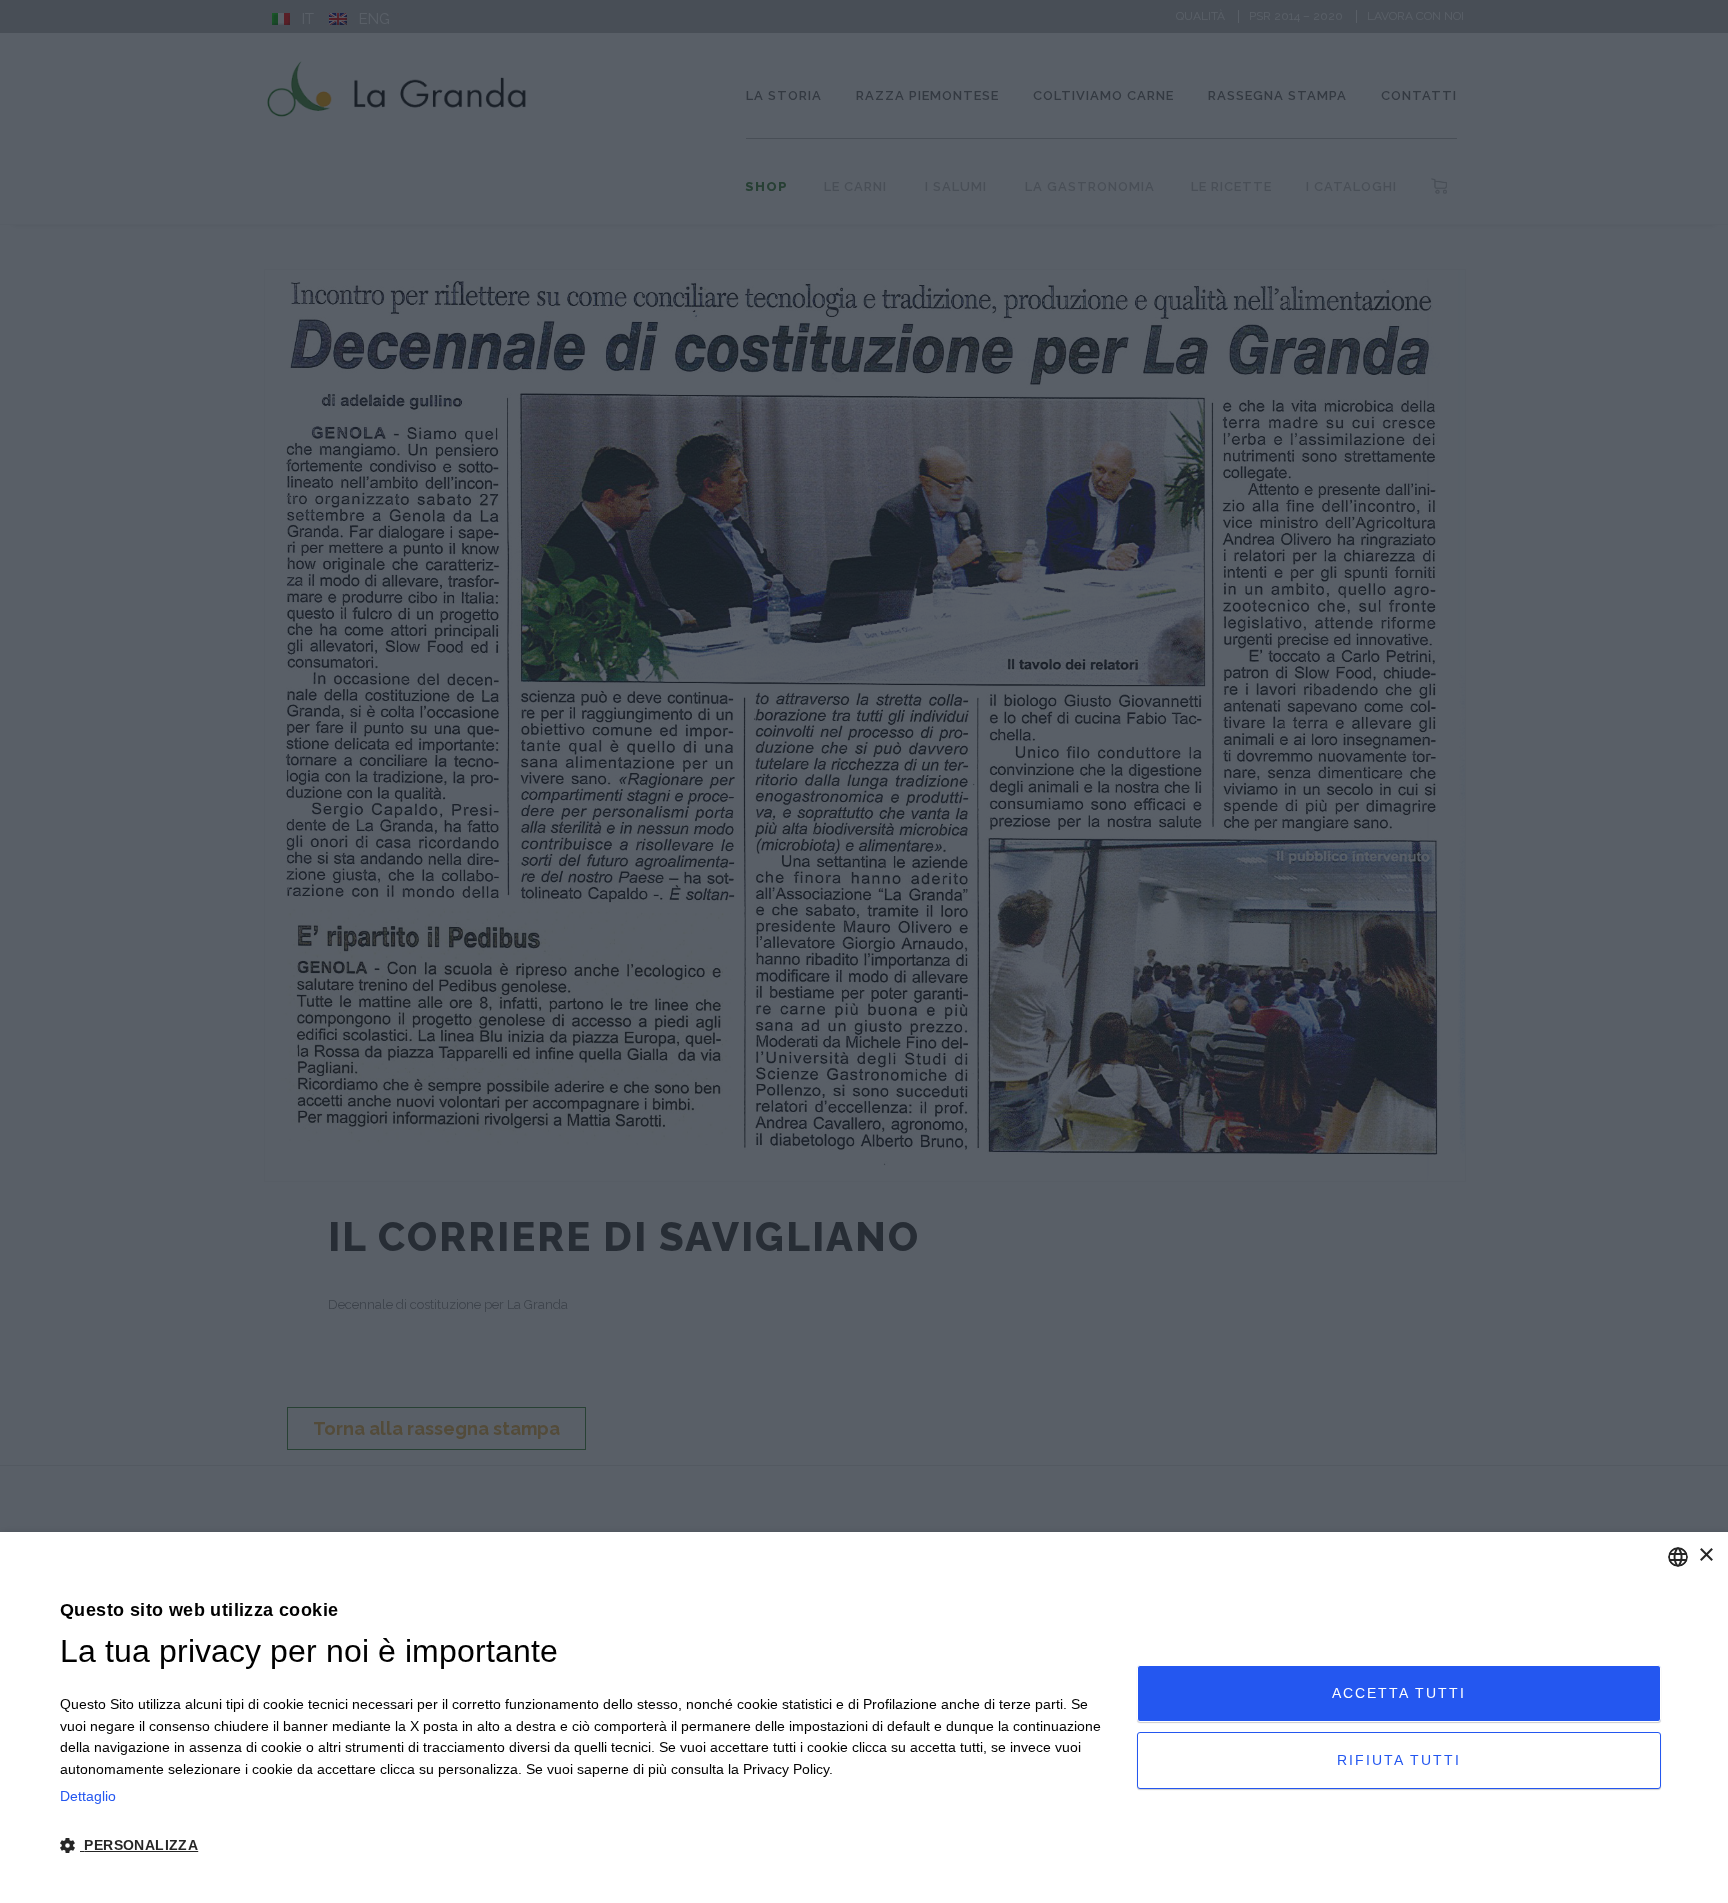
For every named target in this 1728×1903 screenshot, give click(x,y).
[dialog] (864, 1717)
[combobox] (1678, 1557)
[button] (582, 1846)
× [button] (1705, 1555)
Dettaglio (88, 1796)
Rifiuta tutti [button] (1399, 1760)
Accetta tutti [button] (1399, 1693)
